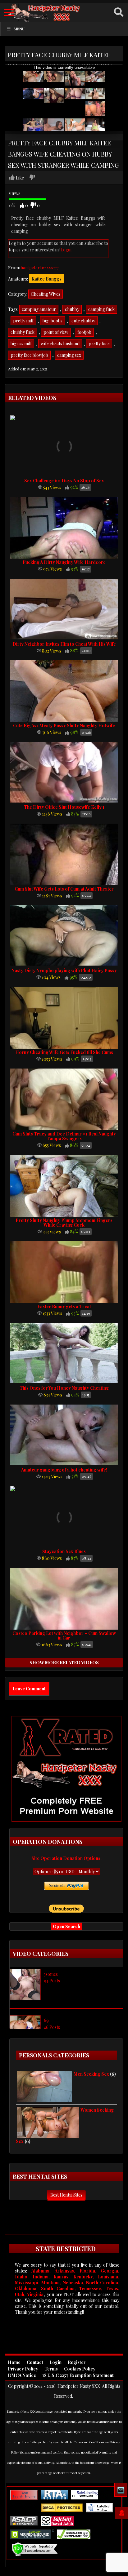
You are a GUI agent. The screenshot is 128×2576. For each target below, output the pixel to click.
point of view (56, 332)
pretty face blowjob (29, 355)
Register (77, 2362)
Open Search (66, 1926)
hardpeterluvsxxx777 (40, 267)
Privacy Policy (23, 2369)
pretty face (99, 344)
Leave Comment (29, 1689)
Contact (35, 2362)
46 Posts (52, 2027)
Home (14, 2362)
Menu (19, 29)
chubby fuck (23, 332)
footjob (84, 332)
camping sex (69, 355)
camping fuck (101, 309)
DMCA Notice (22, 2375)
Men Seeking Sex (91, 2074)
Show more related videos (64, 1663)
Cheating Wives (46, 294)
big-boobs (53, 321)
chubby (72, 309)
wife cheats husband (60, 344)
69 (46, 2020)
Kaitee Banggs (46, 279)
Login (66, 250)
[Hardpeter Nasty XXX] (64, 13)
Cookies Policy (80, 2369)
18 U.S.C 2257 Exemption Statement (78, 2375)
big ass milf (21, 344)
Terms (51, 2369)
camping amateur (39, 309)
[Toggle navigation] (9, 12)
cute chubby (83, 321)
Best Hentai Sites (66, 2195)
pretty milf (23, 321)
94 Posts (52, 1981)
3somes (51, 1974)
